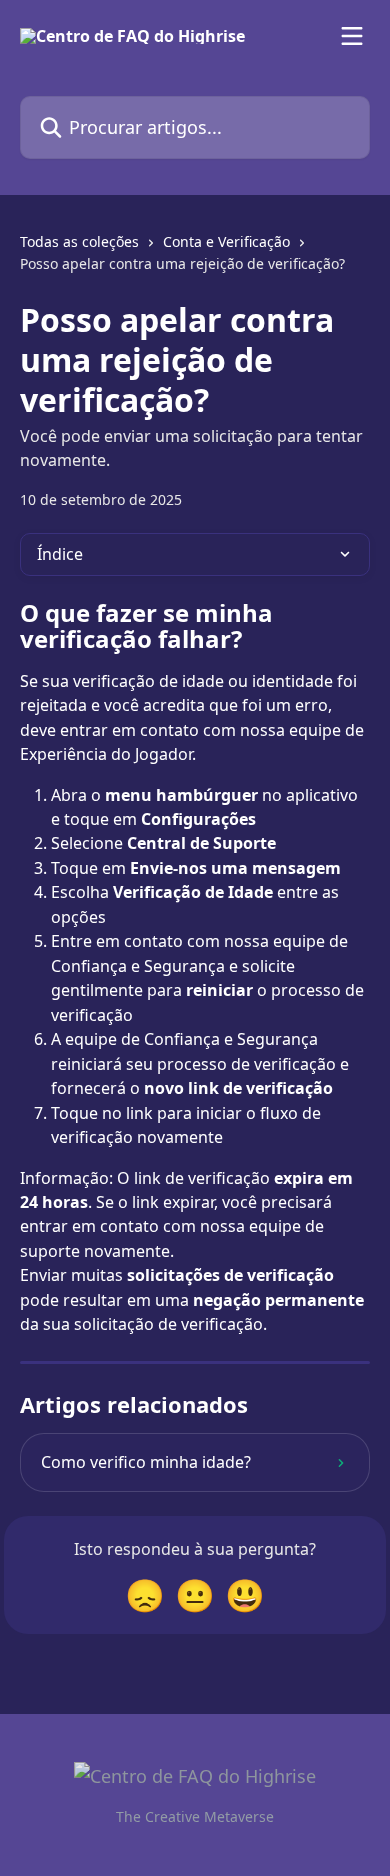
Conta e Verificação (226, 241)
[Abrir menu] (352, 36)
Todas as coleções (79, 241)
